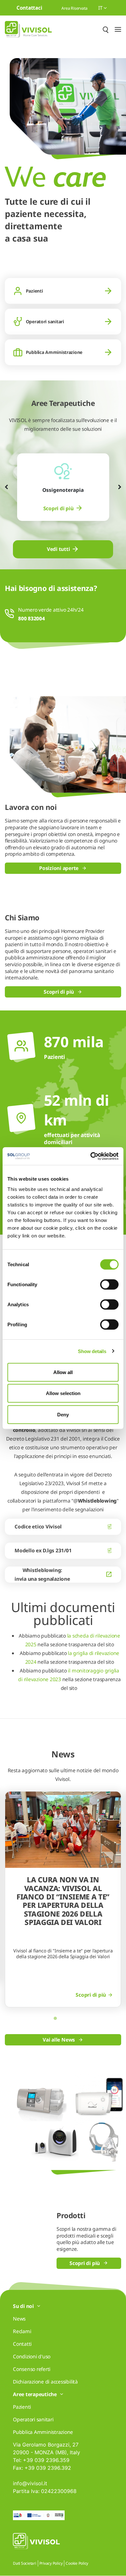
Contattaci (29, 8)
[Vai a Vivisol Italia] (28, 29)
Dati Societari (25, 2563)
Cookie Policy (77, 2563)
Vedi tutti (58, 549)
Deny (63, 1414)
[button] (55, 2018)
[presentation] (6, 487)
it (101, 8)
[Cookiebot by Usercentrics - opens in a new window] (91, 1156)
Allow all (63, 1372)
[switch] (109, 1284)
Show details (92, 1351)
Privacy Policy (51, 2563)
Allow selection (63, 1393)
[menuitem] (63, 508)
